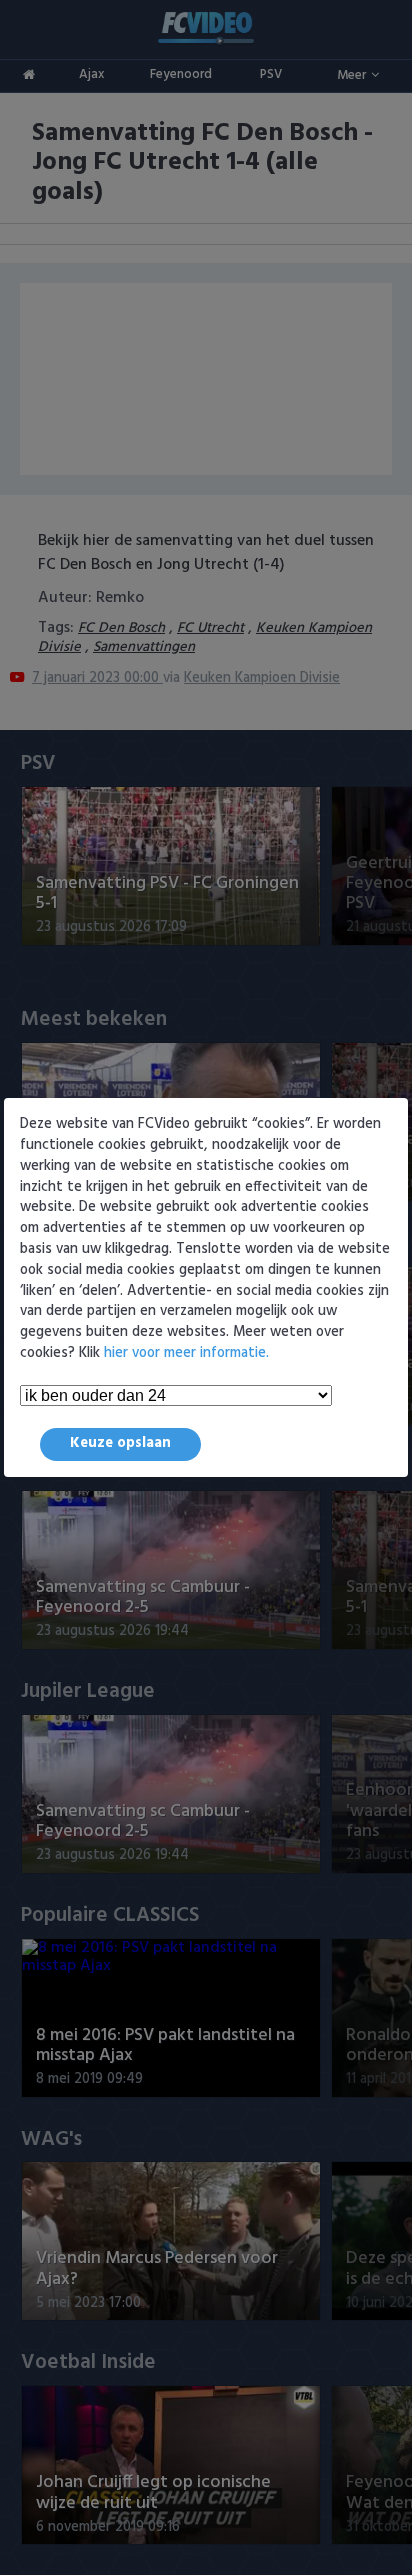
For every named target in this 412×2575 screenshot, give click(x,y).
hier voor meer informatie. (186, 1353)
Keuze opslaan (120, 1443)
